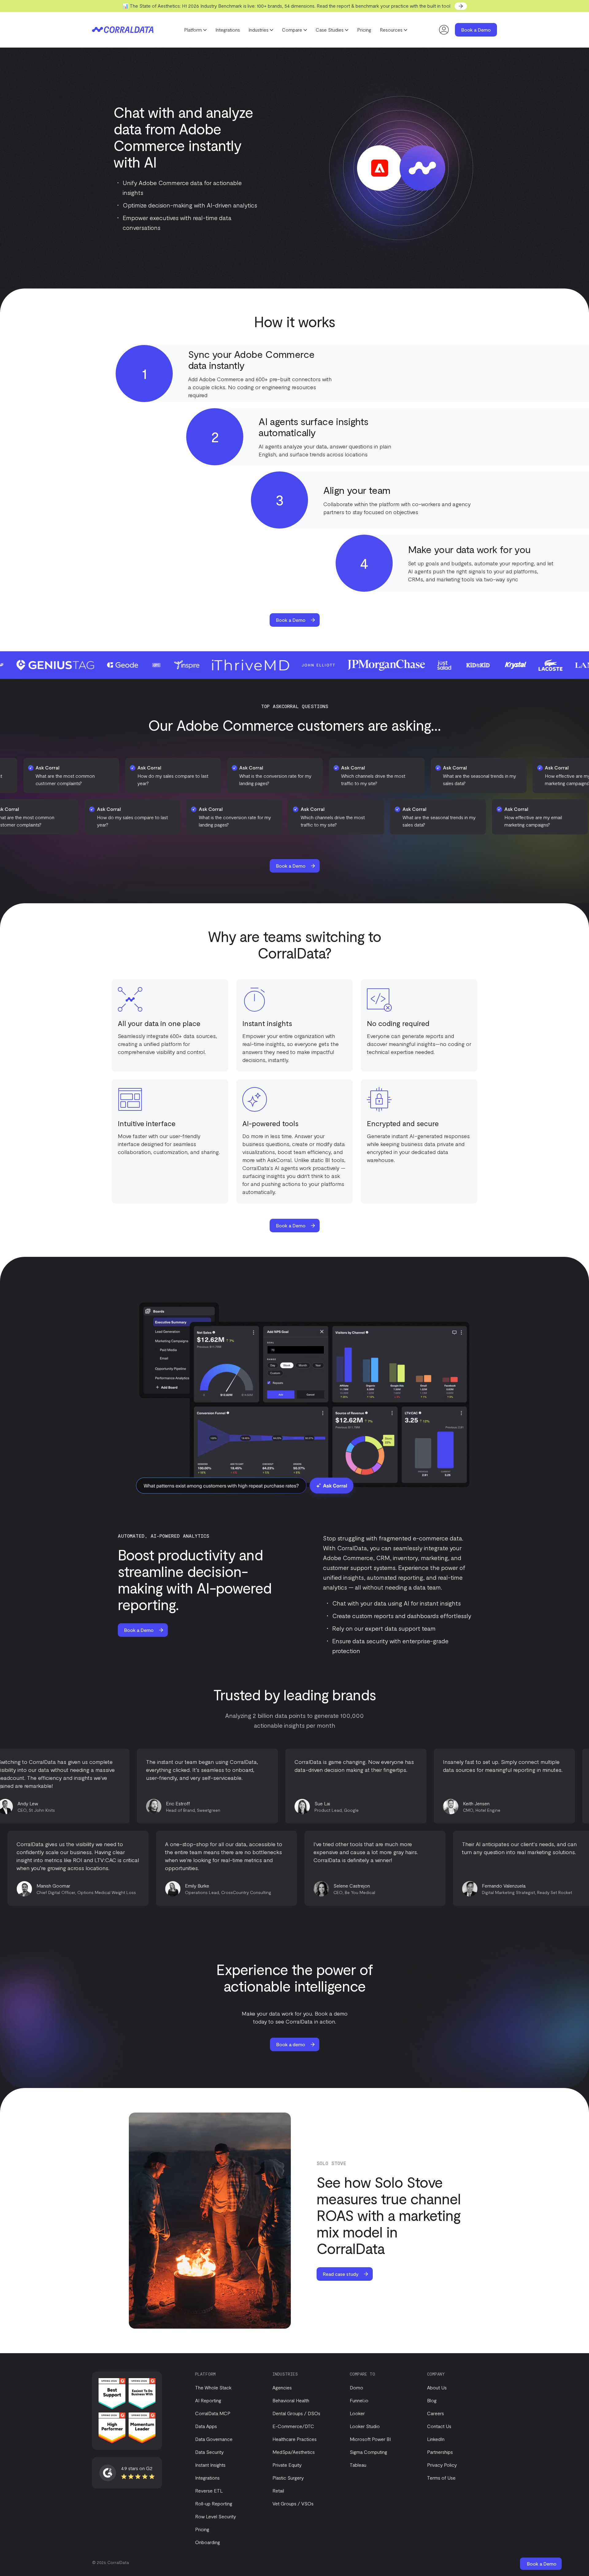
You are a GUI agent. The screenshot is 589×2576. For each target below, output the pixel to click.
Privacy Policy (442, 2465)
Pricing (364, 30)
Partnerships (440, 2452)
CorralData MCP (213, 2413)
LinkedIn (436, 2439)
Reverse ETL (209, 2491)
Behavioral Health (291, 2400)
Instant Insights (210, 2465)
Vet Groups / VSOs (293, 2503)
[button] (195, 30)
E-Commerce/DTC (293, 2426)
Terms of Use (441, 2478)
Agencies (282, 2387)
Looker (357, 2413)
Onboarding (208, 2542)
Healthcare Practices (294, 2439)
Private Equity (287, 2465)
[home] (123, 30)
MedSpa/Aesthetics (294, 2452)
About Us (437, 2387)
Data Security (209, 2452)
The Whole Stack (213, 2387)
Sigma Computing (368, 2452)
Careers (435, 2413)
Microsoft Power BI (370, 2439)
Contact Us (439, 2426)
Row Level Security (216, 2516)
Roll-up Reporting (214, 2503)
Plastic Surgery (288, 2478)
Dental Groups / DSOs (296, 2413)
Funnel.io (359, 2400)
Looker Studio (365, 2426)
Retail (278, 2491)
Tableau (358, 2465)
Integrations (228, 30)
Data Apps (206, 2426)
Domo (356, 2387)
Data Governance (214, 2439)
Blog (432, 2400)
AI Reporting (208, 2400)
